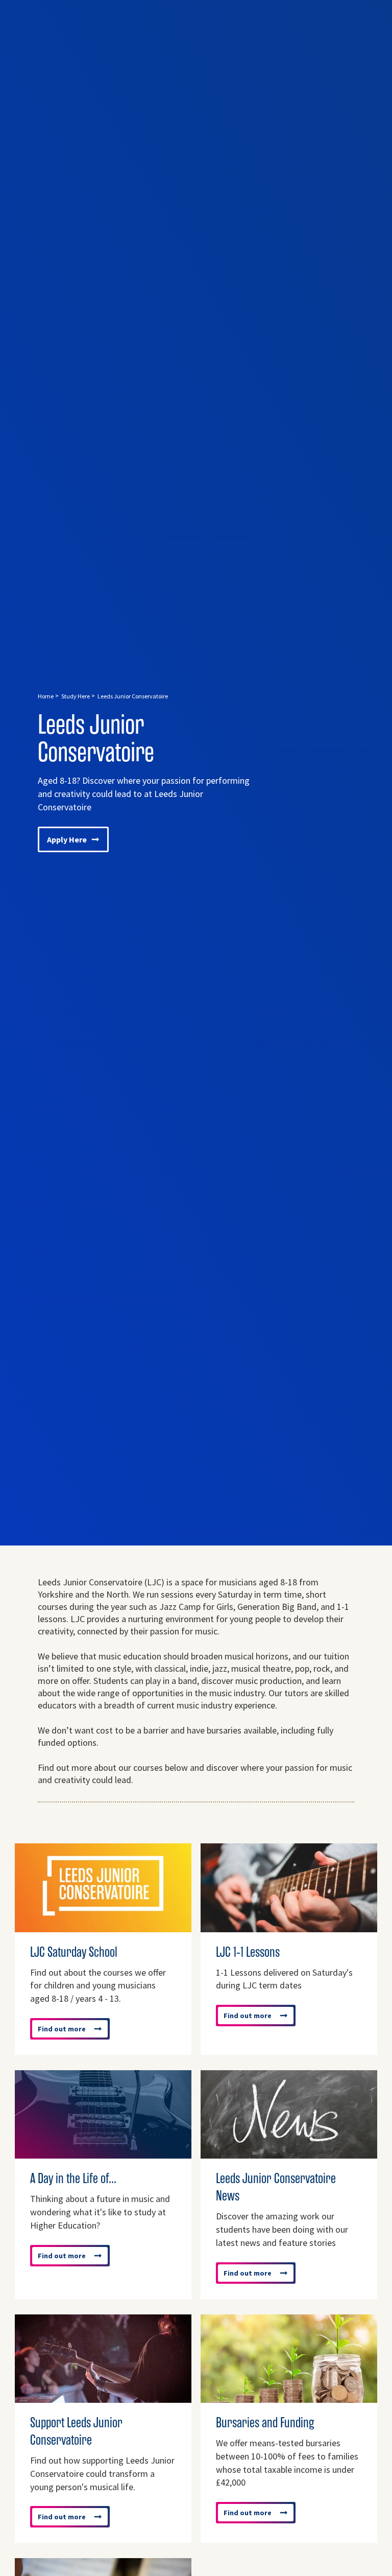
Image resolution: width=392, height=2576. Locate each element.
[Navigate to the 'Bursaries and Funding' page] (289, 2398)
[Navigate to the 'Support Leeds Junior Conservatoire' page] (103, 2398)
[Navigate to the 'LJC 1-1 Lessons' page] (289, 1927)
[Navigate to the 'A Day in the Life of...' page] (103, 2153)
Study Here (76, 696)
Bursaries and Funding (265, 2423)
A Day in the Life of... (73, 2179)
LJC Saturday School (74, 1952)
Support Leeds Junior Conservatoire (76, 2431)
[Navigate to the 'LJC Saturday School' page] (103, 1927)
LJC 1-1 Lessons (248, 1952)
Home (46, 696)
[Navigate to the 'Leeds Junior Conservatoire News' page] (289, 2153)
